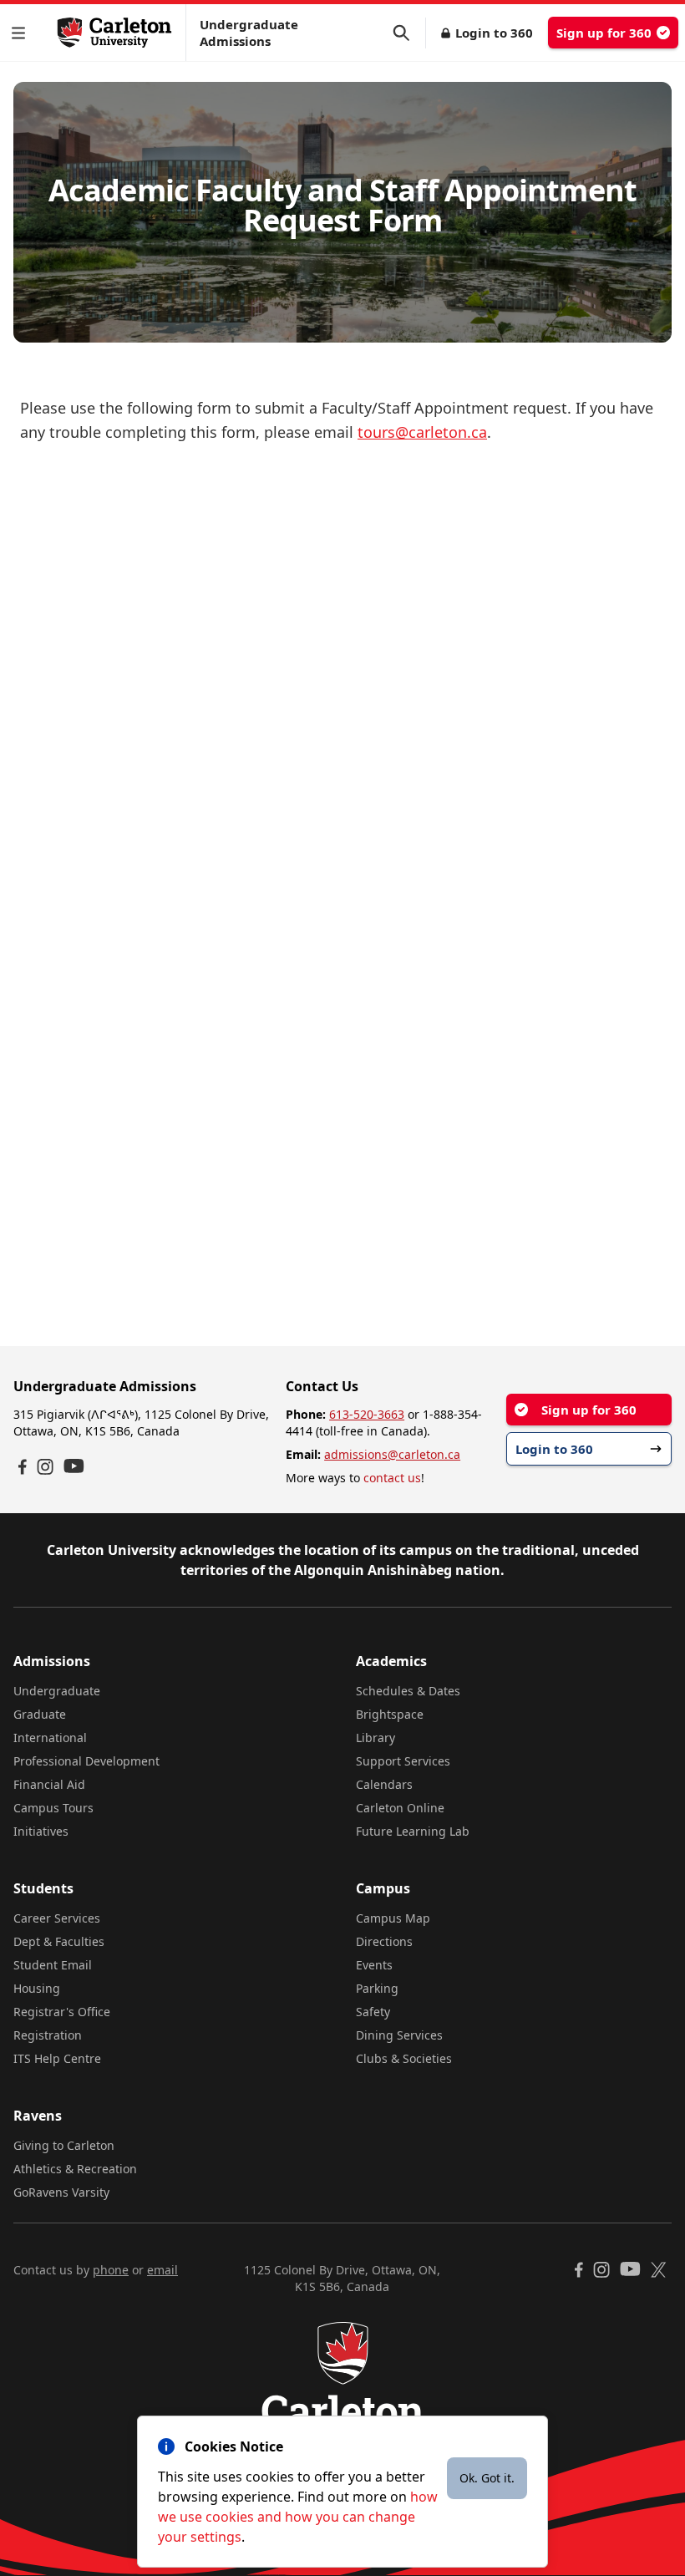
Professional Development (86, 1761)
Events (374, 1965)
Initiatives (41, 1831)
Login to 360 (494, 33)
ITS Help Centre (57, 2058)
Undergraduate (57, 1691)
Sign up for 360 (604, 33)
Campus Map (393, 1918)
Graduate (40, 1714)
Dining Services (399, 2035)
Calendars (384, 1784)
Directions (384, 1941)
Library (375, 1738)
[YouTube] (74, 1466)
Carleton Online (400, 1808)
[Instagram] (45, 1467)
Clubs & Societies (404, 2058)
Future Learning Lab (413, 1831)
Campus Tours (53, 1808)
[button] (22, 33)
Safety (373, 2012)
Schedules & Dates (408, 1691)
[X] (659, 2270)
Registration (48, 2035)
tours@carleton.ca (422, 432)
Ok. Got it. (487, 2478)
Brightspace (390, 1714)
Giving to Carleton (64, 2145)
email (162, 2270)
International (50, 1738)
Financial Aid (49, 1784)
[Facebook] (23, 1467)
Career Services (57, 1918)
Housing (37, 1988)
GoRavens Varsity (61, 2192)
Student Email (53, 1965)
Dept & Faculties (59, 1941)
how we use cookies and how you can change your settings (298, 2517)
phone (111, 2270)
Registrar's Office (62, 2012)
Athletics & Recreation (75, 2169)
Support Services (403, 1761)
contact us (392, 1478)
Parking (377, 1988)
